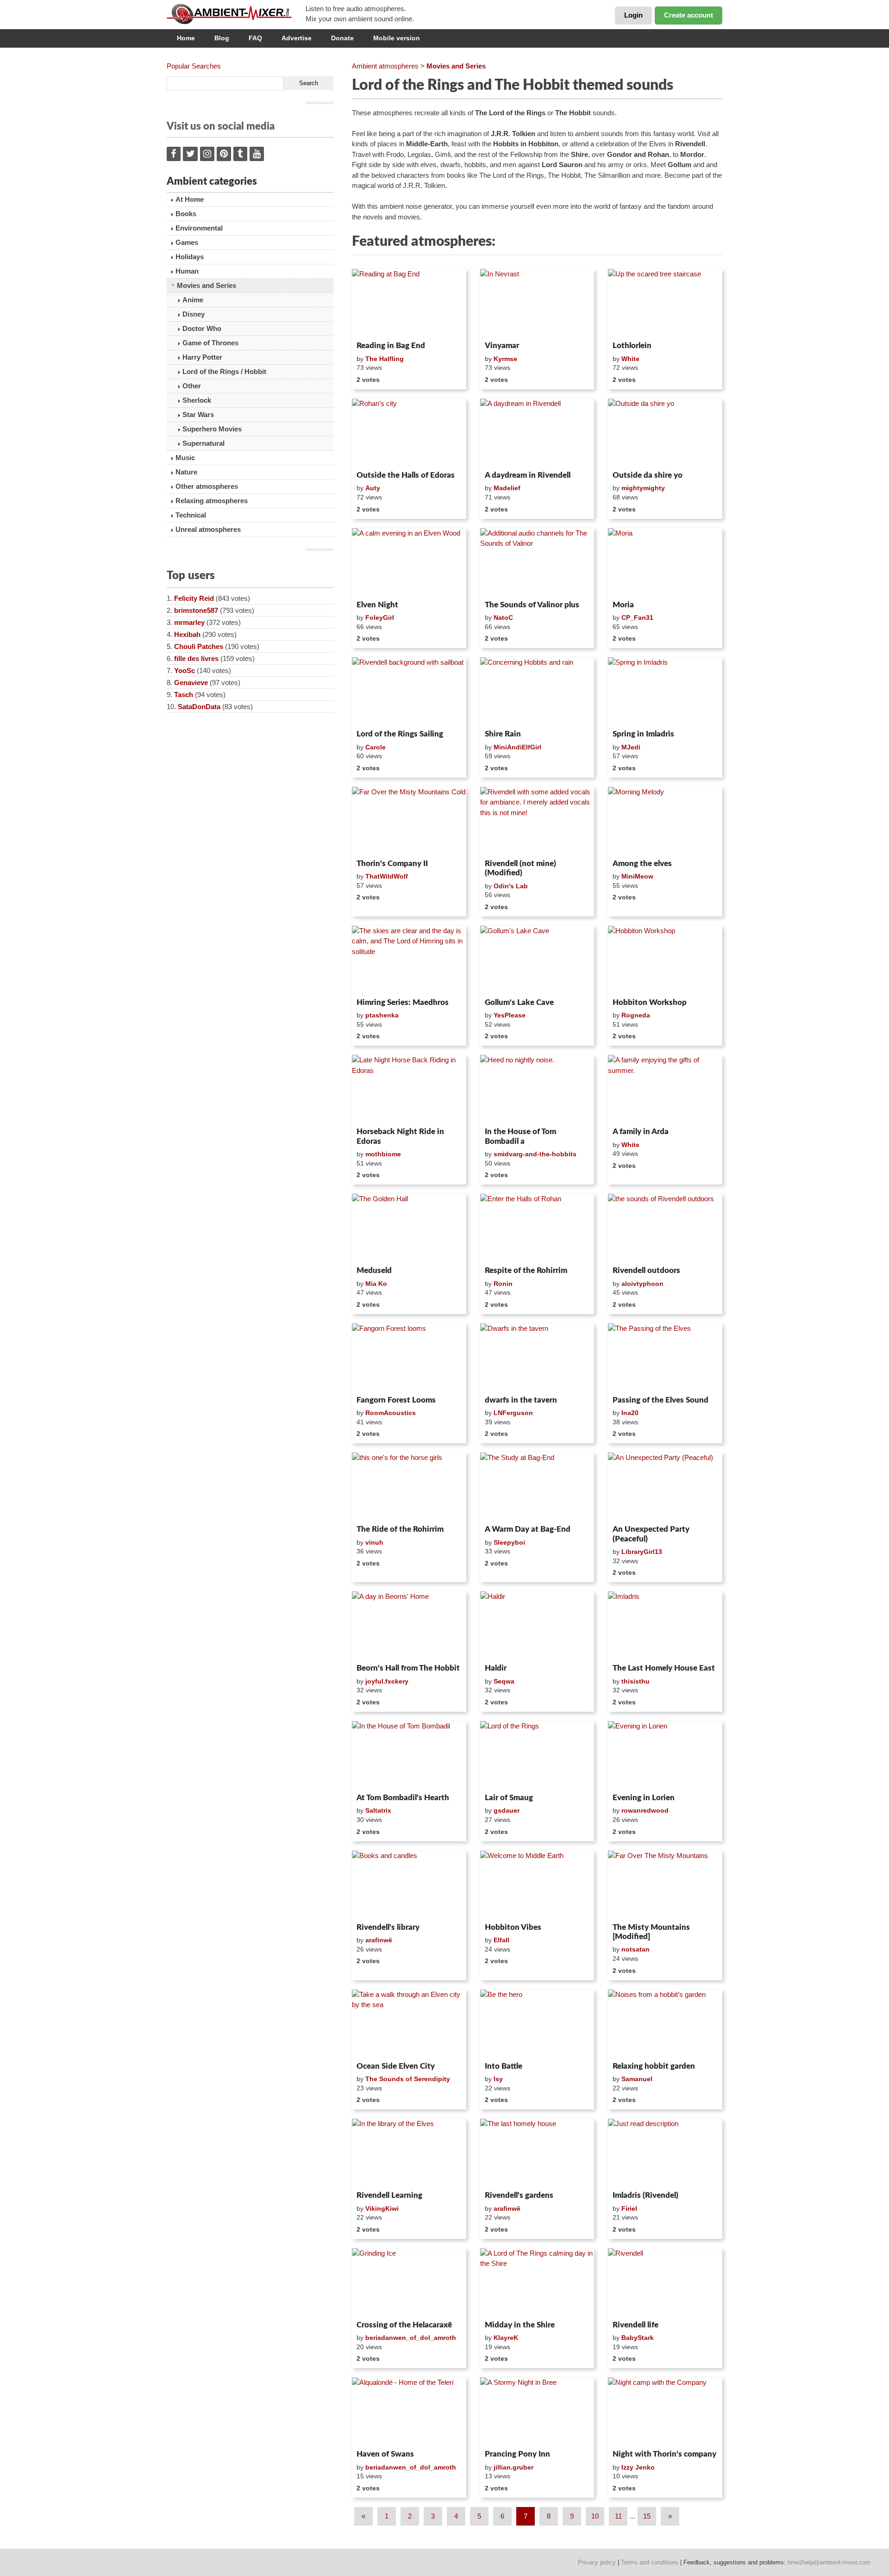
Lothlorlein (632, 346)
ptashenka (382, 1015)
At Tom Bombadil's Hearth (403, 1798)
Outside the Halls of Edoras (406, 475)
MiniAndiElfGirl (517, 747)
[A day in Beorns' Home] (409, 1626)
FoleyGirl (380, 617)
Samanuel (637, 2079)
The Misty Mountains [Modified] (651, 1932)
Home (186, 38)
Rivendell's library (388, 1927)
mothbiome (383, 1154)
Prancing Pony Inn (517, 2454)
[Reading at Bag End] (409, 303)
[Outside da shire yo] (665, 433)
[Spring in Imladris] (665, 692)
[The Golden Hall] (409, 1228)
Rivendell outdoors (646, 1270)
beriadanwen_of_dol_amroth (411, 2338)
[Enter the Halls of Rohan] (537, 1228)
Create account (689, 15)
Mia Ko (376, 1284)
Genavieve (191, 683)
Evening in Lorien (644, 1798)
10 (595, 2516)
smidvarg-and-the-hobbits (535, 1154)
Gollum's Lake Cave (519, 1002)
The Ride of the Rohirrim (400, 1529)
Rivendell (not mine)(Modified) (520, 868)
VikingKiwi (382, 2208)
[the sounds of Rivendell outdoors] (665, 1228)
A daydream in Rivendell (528, 475)
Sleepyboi (509, 1542)
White (630, 359)
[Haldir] (537, 1626)
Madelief (507, 488)
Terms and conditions (650, 2562)
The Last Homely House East (664, 1668)
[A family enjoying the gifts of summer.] (665, 1089)
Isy (498, 2079)
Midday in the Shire (520, 2325)
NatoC (503, 617)
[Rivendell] (665, 2283)
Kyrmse (505, 359)
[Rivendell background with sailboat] (409, 692)
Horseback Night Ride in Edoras (400, 1136)
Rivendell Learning (389, 2195)
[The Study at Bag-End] (537, 1487)
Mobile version (397, 38)
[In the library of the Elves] (409, 2153)
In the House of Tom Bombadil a (520, 1136)
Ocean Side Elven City (396, 2066)
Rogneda (636, 1015)
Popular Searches (194, 66)
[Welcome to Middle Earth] (537, 1885)
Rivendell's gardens (519, 2195)
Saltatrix (378, 1810)
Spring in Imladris (643, 734)
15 (647, 2516)
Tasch (184, 695)
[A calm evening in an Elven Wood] (409, 562)
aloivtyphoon (642, 1284)
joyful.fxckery (387, 1681)
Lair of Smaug (509, 1798)
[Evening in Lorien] (665, 1755)
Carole (376, 747)
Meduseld (374, 1270)
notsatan (635, 1949)
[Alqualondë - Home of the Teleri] (409, 2412)
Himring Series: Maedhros (403, 1002)
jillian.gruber (513, 2467)
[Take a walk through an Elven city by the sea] (409, 2024)
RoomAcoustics (391, 1413)
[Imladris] (665, 1626)
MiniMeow (637, 876)
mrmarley (189, 622)
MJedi (631, 747)
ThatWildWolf (387, 876)
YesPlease (510, 1015)
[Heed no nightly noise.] (537, 1089)
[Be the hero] (537, 2024)
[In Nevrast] (537, 303)
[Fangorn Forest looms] (409, 1358)
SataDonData (199, 707)
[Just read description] (665, 2153)
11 (618, 2516)
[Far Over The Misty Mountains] (665, 1885)
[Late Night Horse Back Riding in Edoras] (409, 1089)
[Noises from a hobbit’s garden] (665, 2024)
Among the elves (642, 864)
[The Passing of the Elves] (665, 1358)
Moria (623, 605)
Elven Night (377, 605)
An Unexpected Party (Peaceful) (651, 1534)
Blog (222, 38)
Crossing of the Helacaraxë (404, 2325)
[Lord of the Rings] (537, 1755)
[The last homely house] (537, 2153)
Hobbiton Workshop (650, 1002)
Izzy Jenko (638, 2467)
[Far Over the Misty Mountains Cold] (409, 821)
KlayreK (506, 2338)
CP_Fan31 (637, 617)
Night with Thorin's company (664, 2454)
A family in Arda (641, 1132)
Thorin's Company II (392, 864)
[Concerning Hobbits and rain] (537, 692)
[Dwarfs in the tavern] (537, 1358)
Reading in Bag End (391, 346)
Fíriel (629, 2208)
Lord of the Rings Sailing (400, 734)
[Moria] (665, 562)
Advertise (297, 38)
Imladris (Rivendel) (645, 2195)
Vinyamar (502, 346)
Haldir (496, 1668)
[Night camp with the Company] (665, 2412)
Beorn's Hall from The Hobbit (408, 1668)
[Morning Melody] (665, 821)
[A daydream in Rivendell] (537, 433)
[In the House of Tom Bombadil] (409, 1755)
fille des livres (196, 658)
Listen (374, 325)
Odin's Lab (511, 886)
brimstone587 (196, 610)
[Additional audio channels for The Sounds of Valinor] (537, 562)
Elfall (501, 1940)
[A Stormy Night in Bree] (537, 2412)
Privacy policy (597, 2562)
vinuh (374, 1542)
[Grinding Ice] (409, 2283)
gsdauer (507, 1810)
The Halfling (385, 359)
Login (633, 15)
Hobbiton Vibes (513, 1927)
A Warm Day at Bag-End (528, 1529)
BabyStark (638, 2338)
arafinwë (379, 1940)
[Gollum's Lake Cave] (537, 960)
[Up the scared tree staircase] (665, 303)
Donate (342, 38)
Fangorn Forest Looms (396, 1400)
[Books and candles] (409, 1885)
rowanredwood (645, 1810)
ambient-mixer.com (236, 14)
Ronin (503, 1284)
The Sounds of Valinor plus (532, 605)
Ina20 (630, 1413)
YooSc (185, 671)
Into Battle (504, 2066)
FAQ (255, 38)
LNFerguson (513, 1413)
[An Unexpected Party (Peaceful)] (665, 1487)
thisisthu (635, 1681)
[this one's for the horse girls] (409, 1487)
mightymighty (643, 488)
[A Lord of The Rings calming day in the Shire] (537, 2283)
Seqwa (504, 1681)
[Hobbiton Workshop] (665, 960)
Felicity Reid (194, 598)
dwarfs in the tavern (521, 1400)
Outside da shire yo (648, 475)
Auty (373, 488)
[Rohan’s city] (409, 433)
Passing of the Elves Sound (660, 1400)
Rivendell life (635, 2325)
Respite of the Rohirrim (526, 1270)
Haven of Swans (385, 2454)
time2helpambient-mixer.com (829, 2562)
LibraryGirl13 (642, 1552)
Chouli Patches (199, 646)
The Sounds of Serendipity (408, 2079)
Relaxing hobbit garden (654, 2066)
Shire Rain (503, 734)
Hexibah (187, 634)
